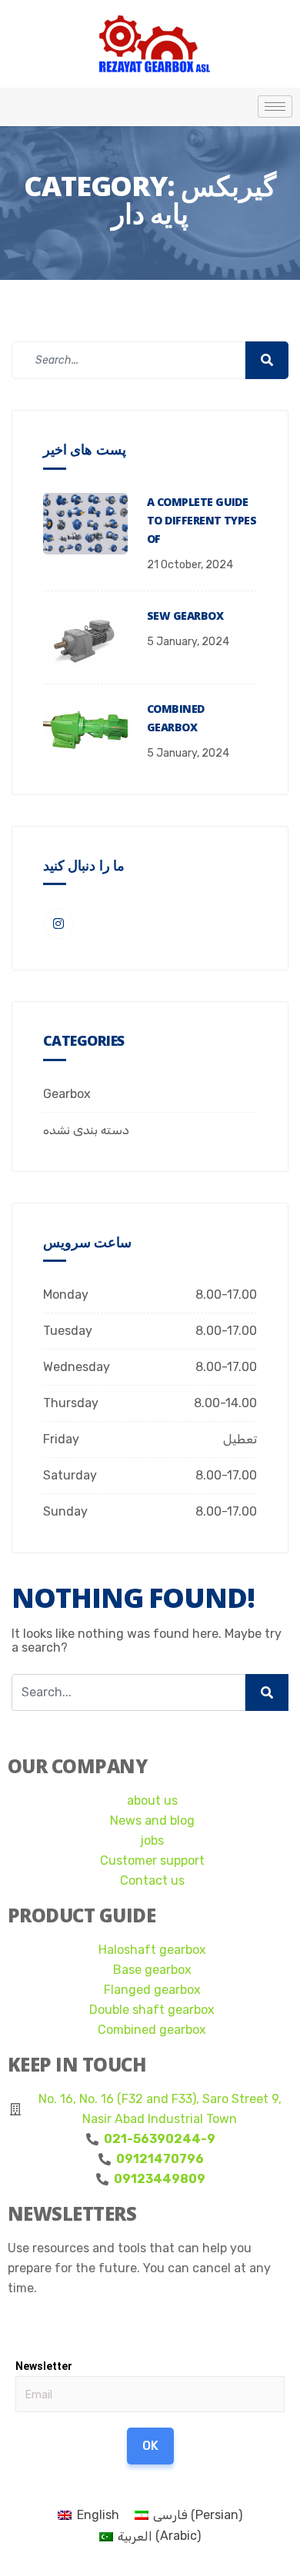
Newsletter (44, 2366)
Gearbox (67, 1094)
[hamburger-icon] (275, 107)
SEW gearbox (185, 616)
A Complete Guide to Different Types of (202, 520)
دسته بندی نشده (86, 1130)
